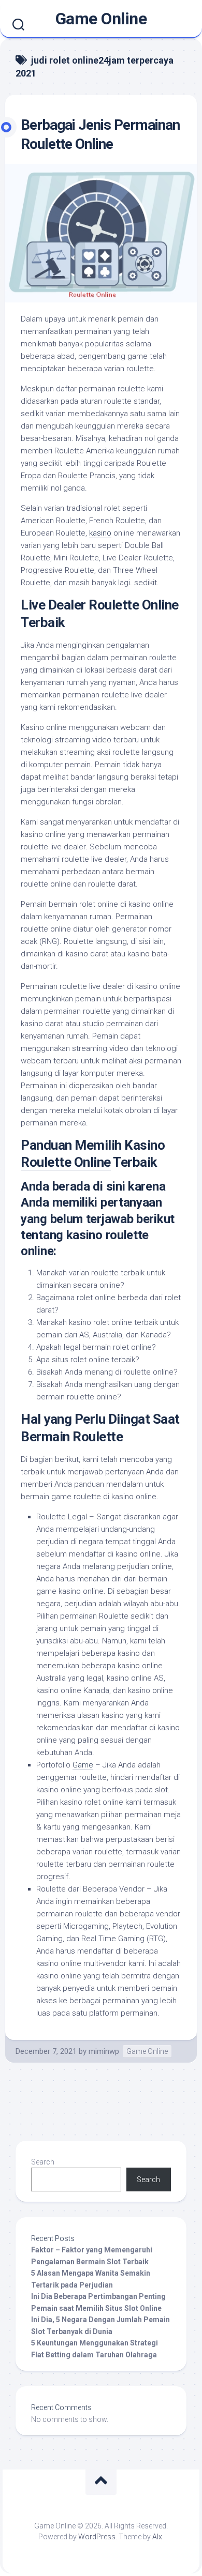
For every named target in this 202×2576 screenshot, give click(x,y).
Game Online (101, 19)
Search (43, 2162)
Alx (157, 2537)
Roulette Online (66, 1162)
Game (83, 1765)
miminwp (104, 2051)
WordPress (97, 2537)
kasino (100, 533)
